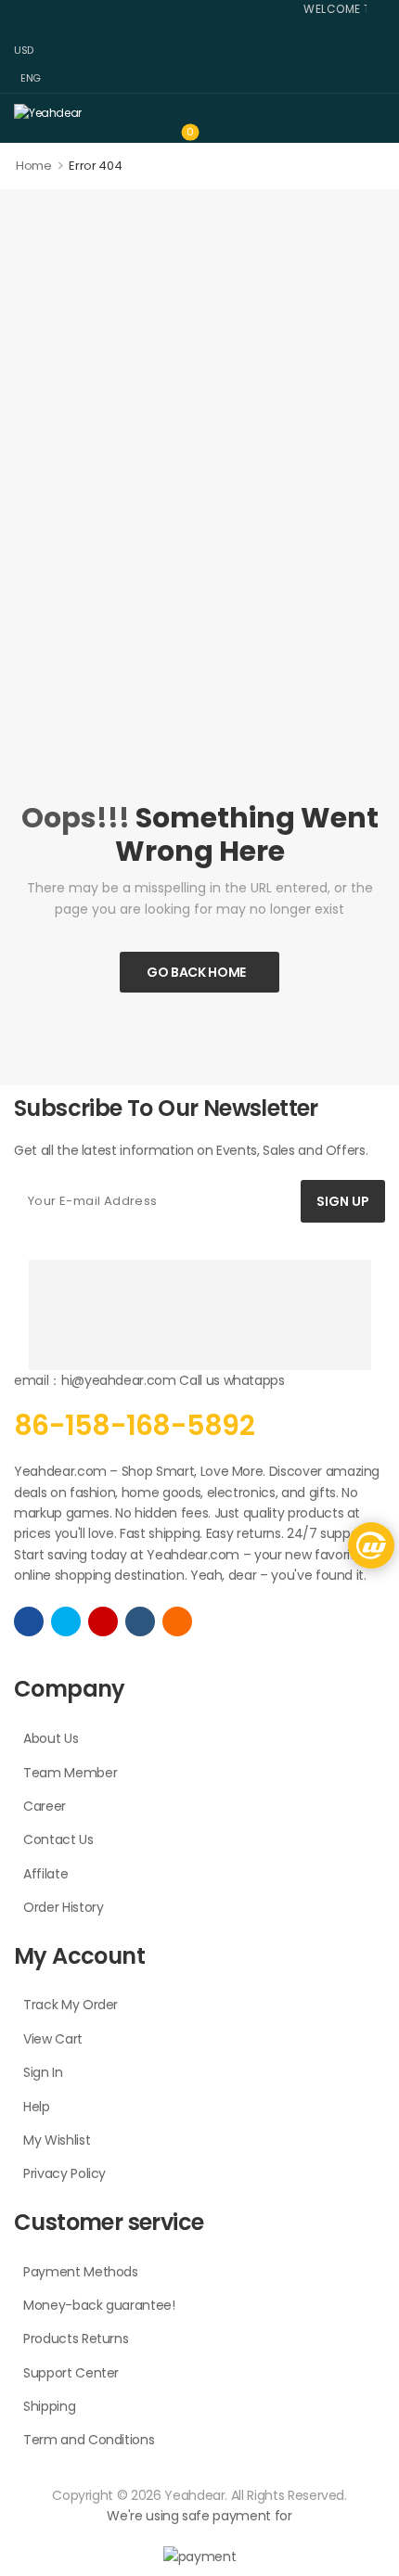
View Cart (53, 2039)
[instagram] (103, 1621)
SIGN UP (343, 1201)
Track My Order (71, 2005)
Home (34, 166)
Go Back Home (196, 972)
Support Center (71, 2373)
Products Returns (76, 2339)
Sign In (43, 2072)
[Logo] (195, 112)
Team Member (70, 1773)
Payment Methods (81, 2272)
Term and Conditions (89, 2440)
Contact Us (58, 1839)
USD (24, 50)
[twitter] (66, 1621)
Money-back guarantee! (99, 2305)
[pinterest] (177, 1621)
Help (37, 2107)
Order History (63, 1907)
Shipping (49, 2406)
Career (45, 1806)
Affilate (45, 1874)
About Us (51, 1738)
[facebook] (29, 1621)
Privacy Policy (64, 2173)
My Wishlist (57, 2140)
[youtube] (140, 1621)
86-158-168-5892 (134, 1425)
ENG (31, 78)
